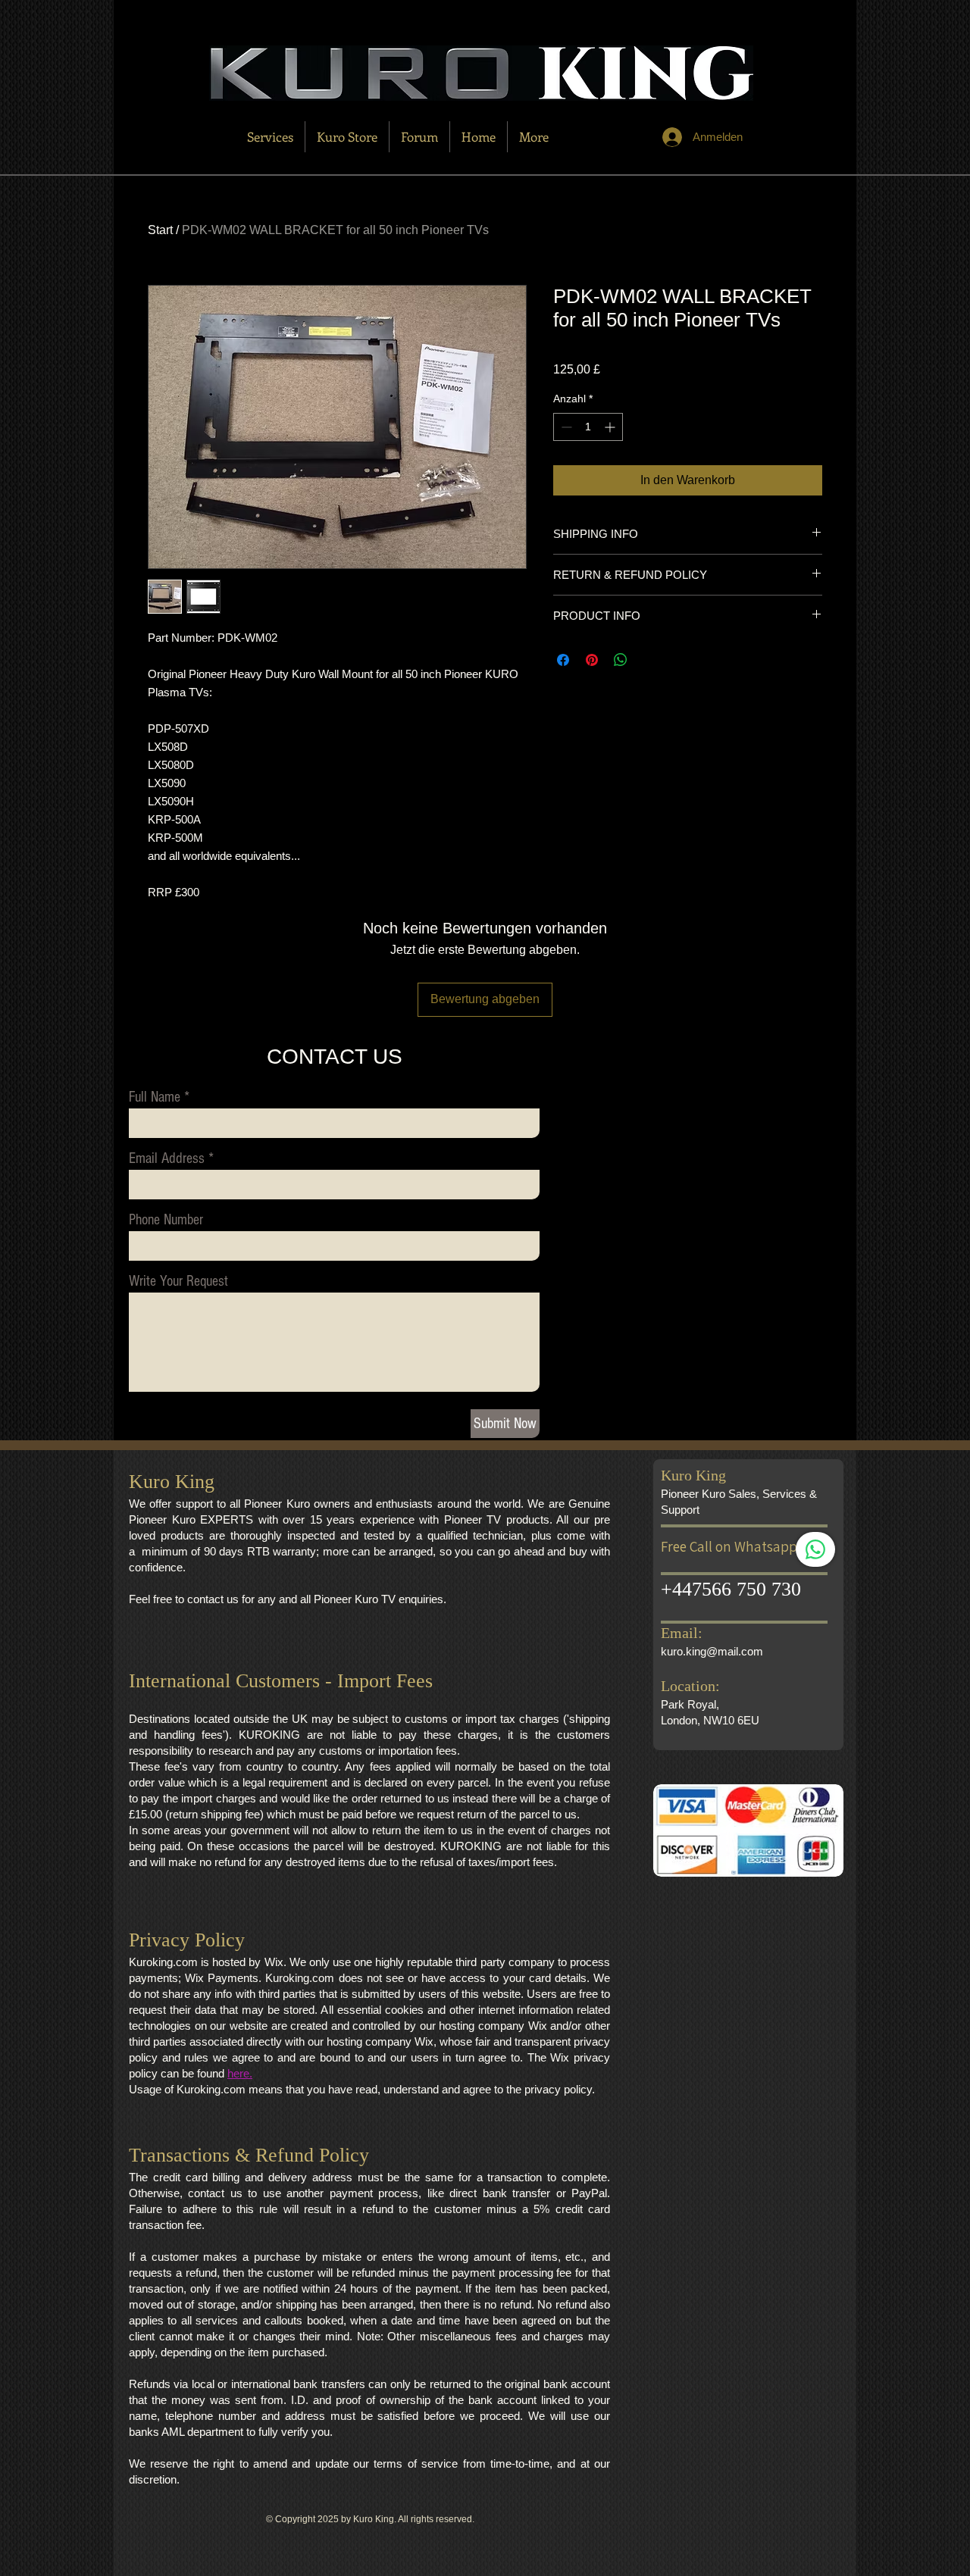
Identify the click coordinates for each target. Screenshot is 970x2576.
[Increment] (611, 427)
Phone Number (166, 1220)
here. (240, 2073)
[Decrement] (565, 427)
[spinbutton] (588, 427)
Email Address (167, 1158)
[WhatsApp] (815, 1549)
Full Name (155, 1097)
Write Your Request (178, 1281)
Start (160, 230)
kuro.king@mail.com (712, 1651)
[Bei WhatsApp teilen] (621, 660)
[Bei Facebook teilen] (563, 660)
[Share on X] (649, 660)
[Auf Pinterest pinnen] (592, 660)
